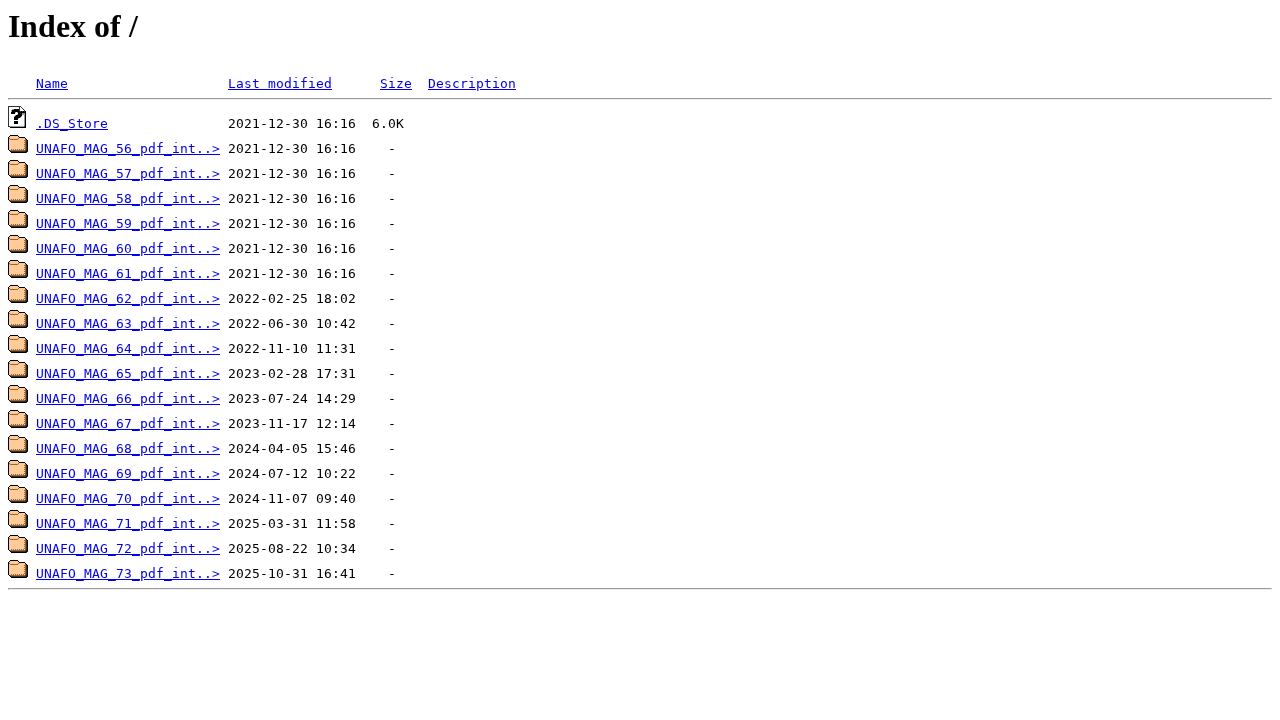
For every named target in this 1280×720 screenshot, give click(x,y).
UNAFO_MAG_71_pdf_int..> (128, 523)
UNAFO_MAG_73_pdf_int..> (128, 573)
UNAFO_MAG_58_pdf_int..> (128, 198)
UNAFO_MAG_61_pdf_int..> (128, 273)
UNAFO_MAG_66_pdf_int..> (128, 398)
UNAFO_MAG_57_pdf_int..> (128, 173)
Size (396, 83)
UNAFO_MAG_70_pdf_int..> (128, 498)
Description (472, 83)
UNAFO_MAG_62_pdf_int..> (128, 298)
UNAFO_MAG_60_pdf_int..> (128, 248)
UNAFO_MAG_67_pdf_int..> (128, 423)
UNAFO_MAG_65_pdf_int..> (128, 373)
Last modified (280, 83)
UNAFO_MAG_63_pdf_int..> (128, 323)
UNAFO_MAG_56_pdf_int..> (128, 148)
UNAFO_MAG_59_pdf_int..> (128, 223)
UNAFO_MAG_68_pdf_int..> (128, 448)
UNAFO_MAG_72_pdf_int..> (128, 548)
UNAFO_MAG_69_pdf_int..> (128, 473)
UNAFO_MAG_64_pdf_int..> (128, 348)
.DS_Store (72, 123)
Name (52, 83)
